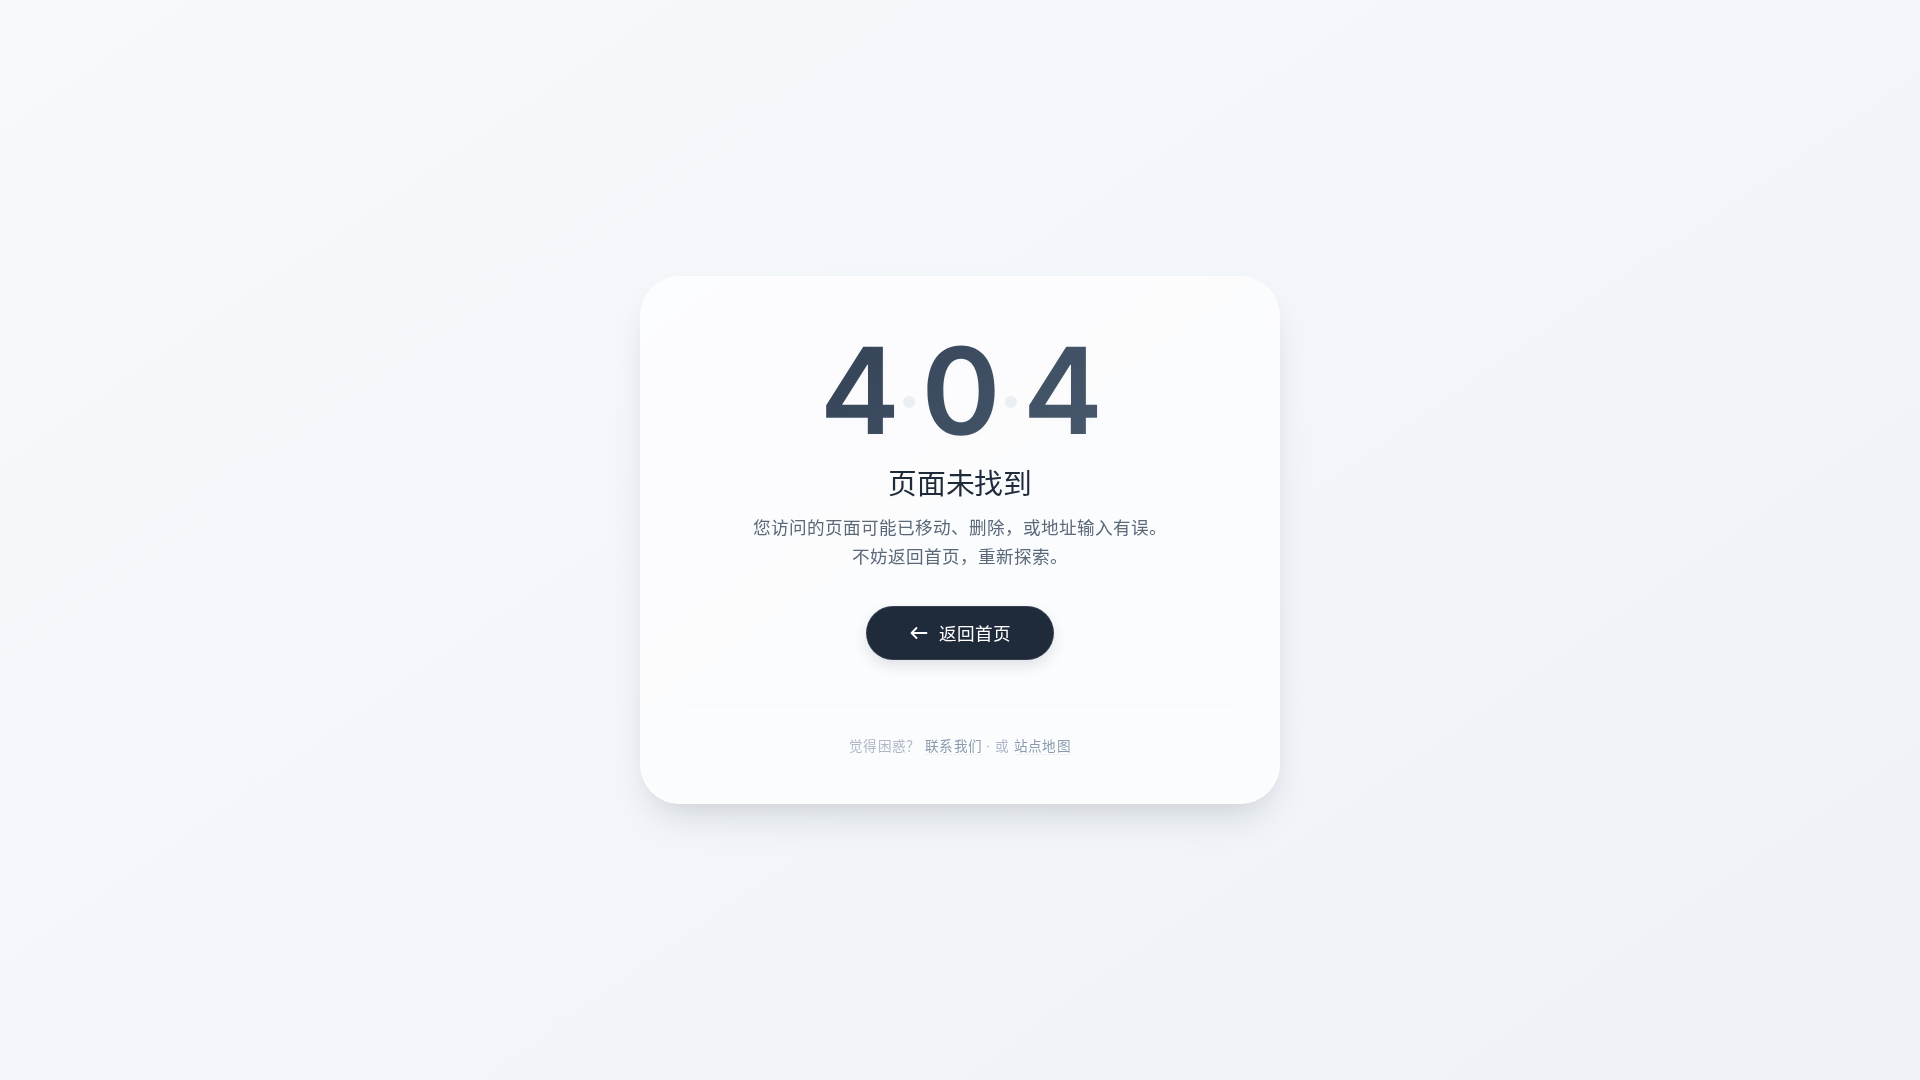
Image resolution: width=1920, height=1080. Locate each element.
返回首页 (975, 633)
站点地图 (1042, 746)
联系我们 (953, 746)
